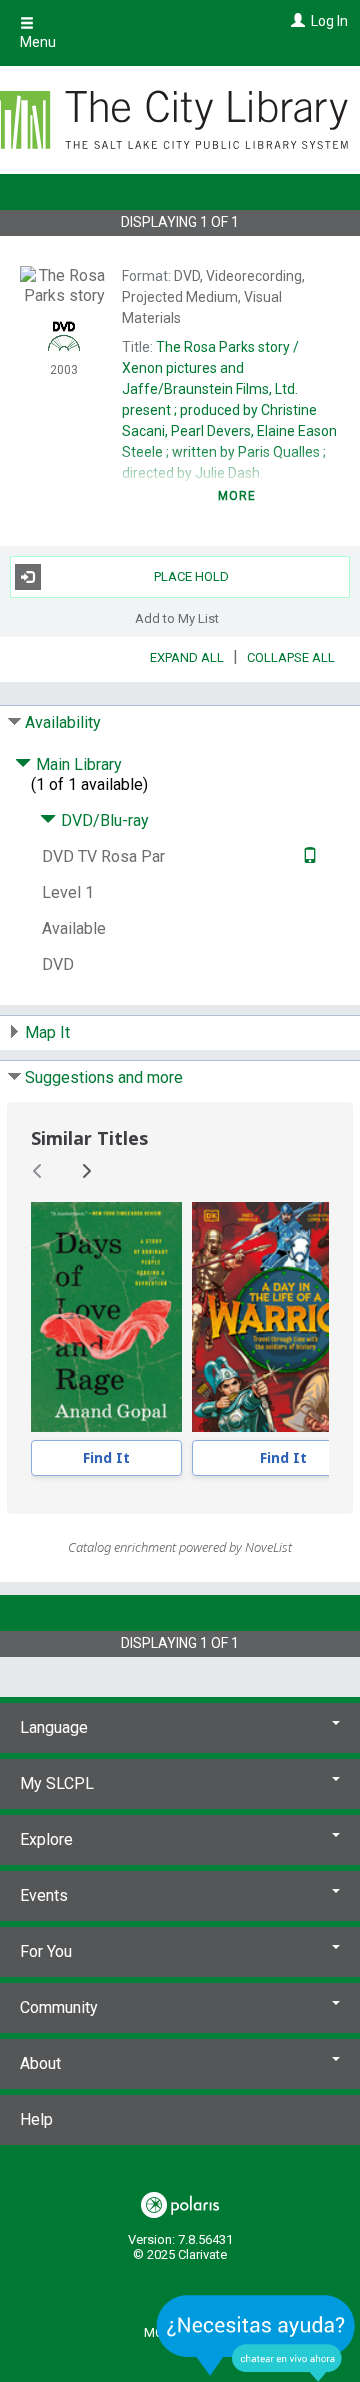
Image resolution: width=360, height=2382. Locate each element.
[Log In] (295, 21)
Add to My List (177, 618)
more (237, 496)
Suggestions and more (104, 1077)
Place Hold (191, 576)
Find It (106, 1457)
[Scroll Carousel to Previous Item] (38, 1171)
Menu (38, 42)
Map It (47, 1032)
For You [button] (46, 1951)
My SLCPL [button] (57, 1783)
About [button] (40, 2063)
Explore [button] (46, 1839)
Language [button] (54, 1727)
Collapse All (291, 657)
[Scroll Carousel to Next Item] (86, 1171)
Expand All (187, 657)
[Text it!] (307, 856)
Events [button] (44, 1895)
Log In (329, 21)
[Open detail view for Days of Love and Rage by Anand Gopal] (106, 1317)
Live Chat (256, 2337)
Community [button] (59, 2007)
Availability (63, 722)
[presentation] (106, 1317)
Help (36, 2119)
